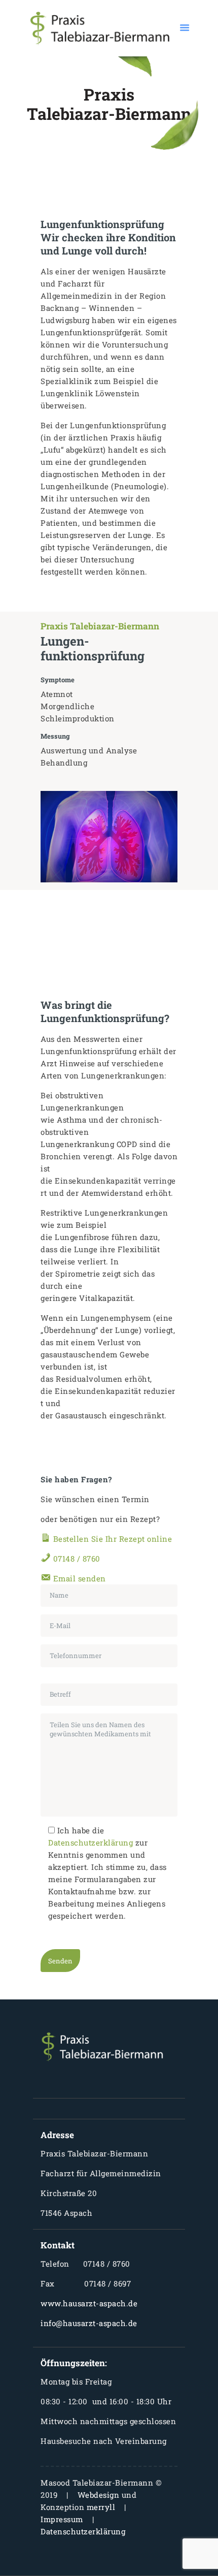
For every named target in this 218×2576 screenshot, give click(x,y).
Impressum (62, 2519)
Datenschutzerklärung (90, 1842)
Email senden (78, 1578)
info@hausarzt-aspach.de (89, 2323)
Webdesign (99, 2495)
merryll (101, 2507)
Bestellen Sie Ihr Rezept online (111, 1539)
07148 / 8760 (76, 1559)
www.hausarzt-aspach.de (89, 2303)
